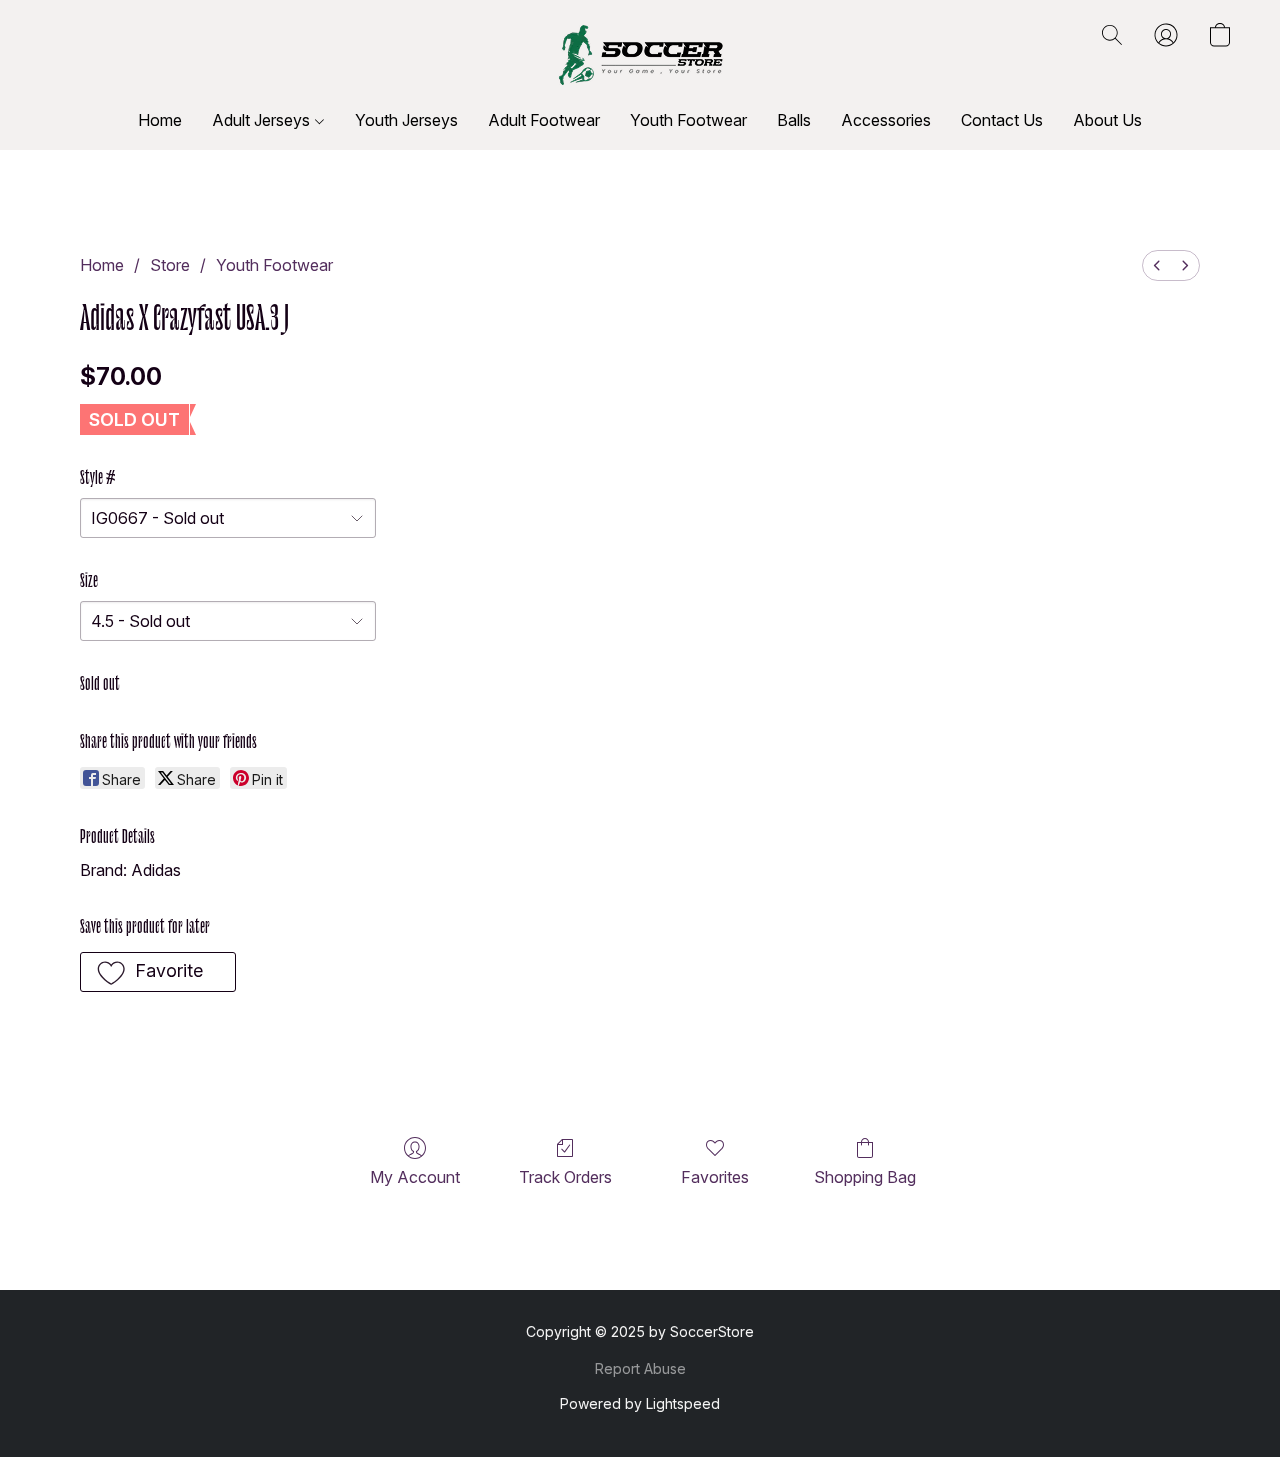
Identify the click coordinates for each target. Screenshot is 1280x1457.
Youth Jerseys (406, 120)
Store (170, 265)
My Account (415, 1177)
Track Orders (565, 1177)
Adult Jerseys (263, 120)
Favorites (715, 1177)
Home (160, 120)
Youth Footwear (688, 120)
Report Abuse (640, 1368)
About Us (1107, 120)
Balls (794, 120)
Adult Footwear (544, 120)
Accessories (886, 120)
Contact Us (1002, 120)
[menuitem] (1157, 265)
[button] (640, 55)
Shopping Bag (865, 1177)
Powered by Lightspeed (640, 1403)
